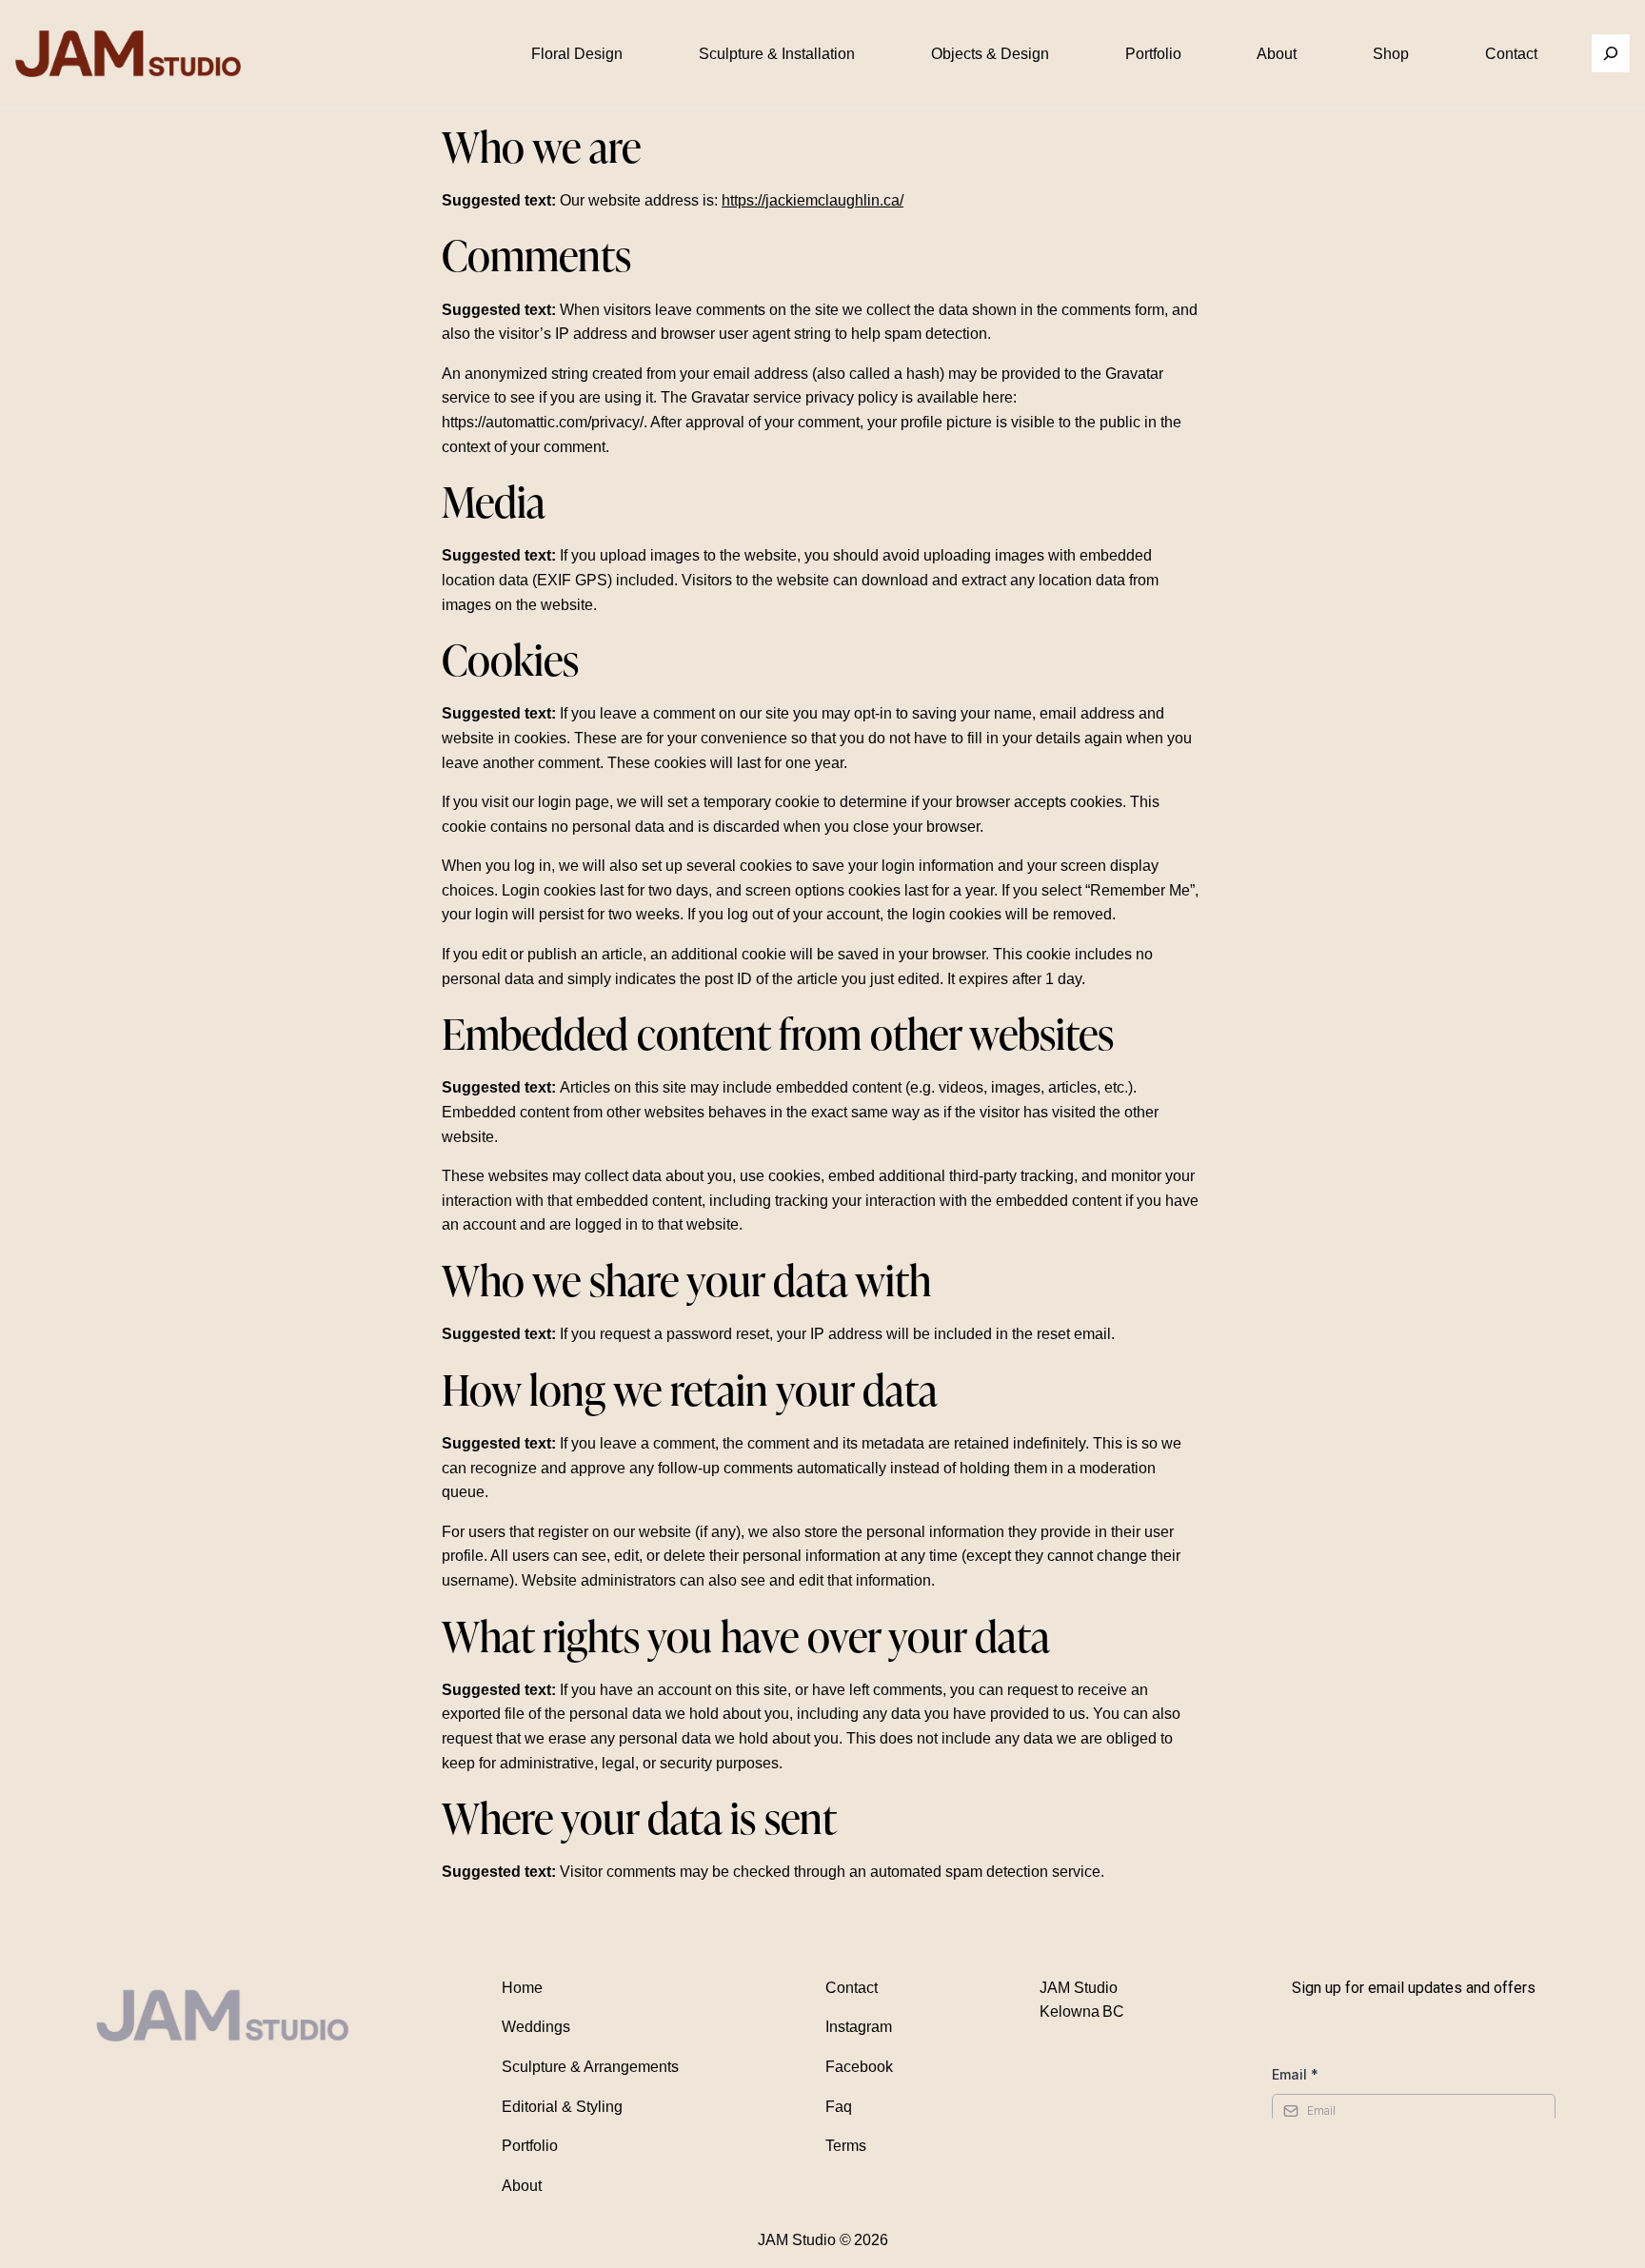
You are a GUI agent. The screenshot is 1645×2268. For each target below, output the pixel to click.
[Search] (1611, 53)
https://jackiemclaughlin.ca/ (813, 200)
